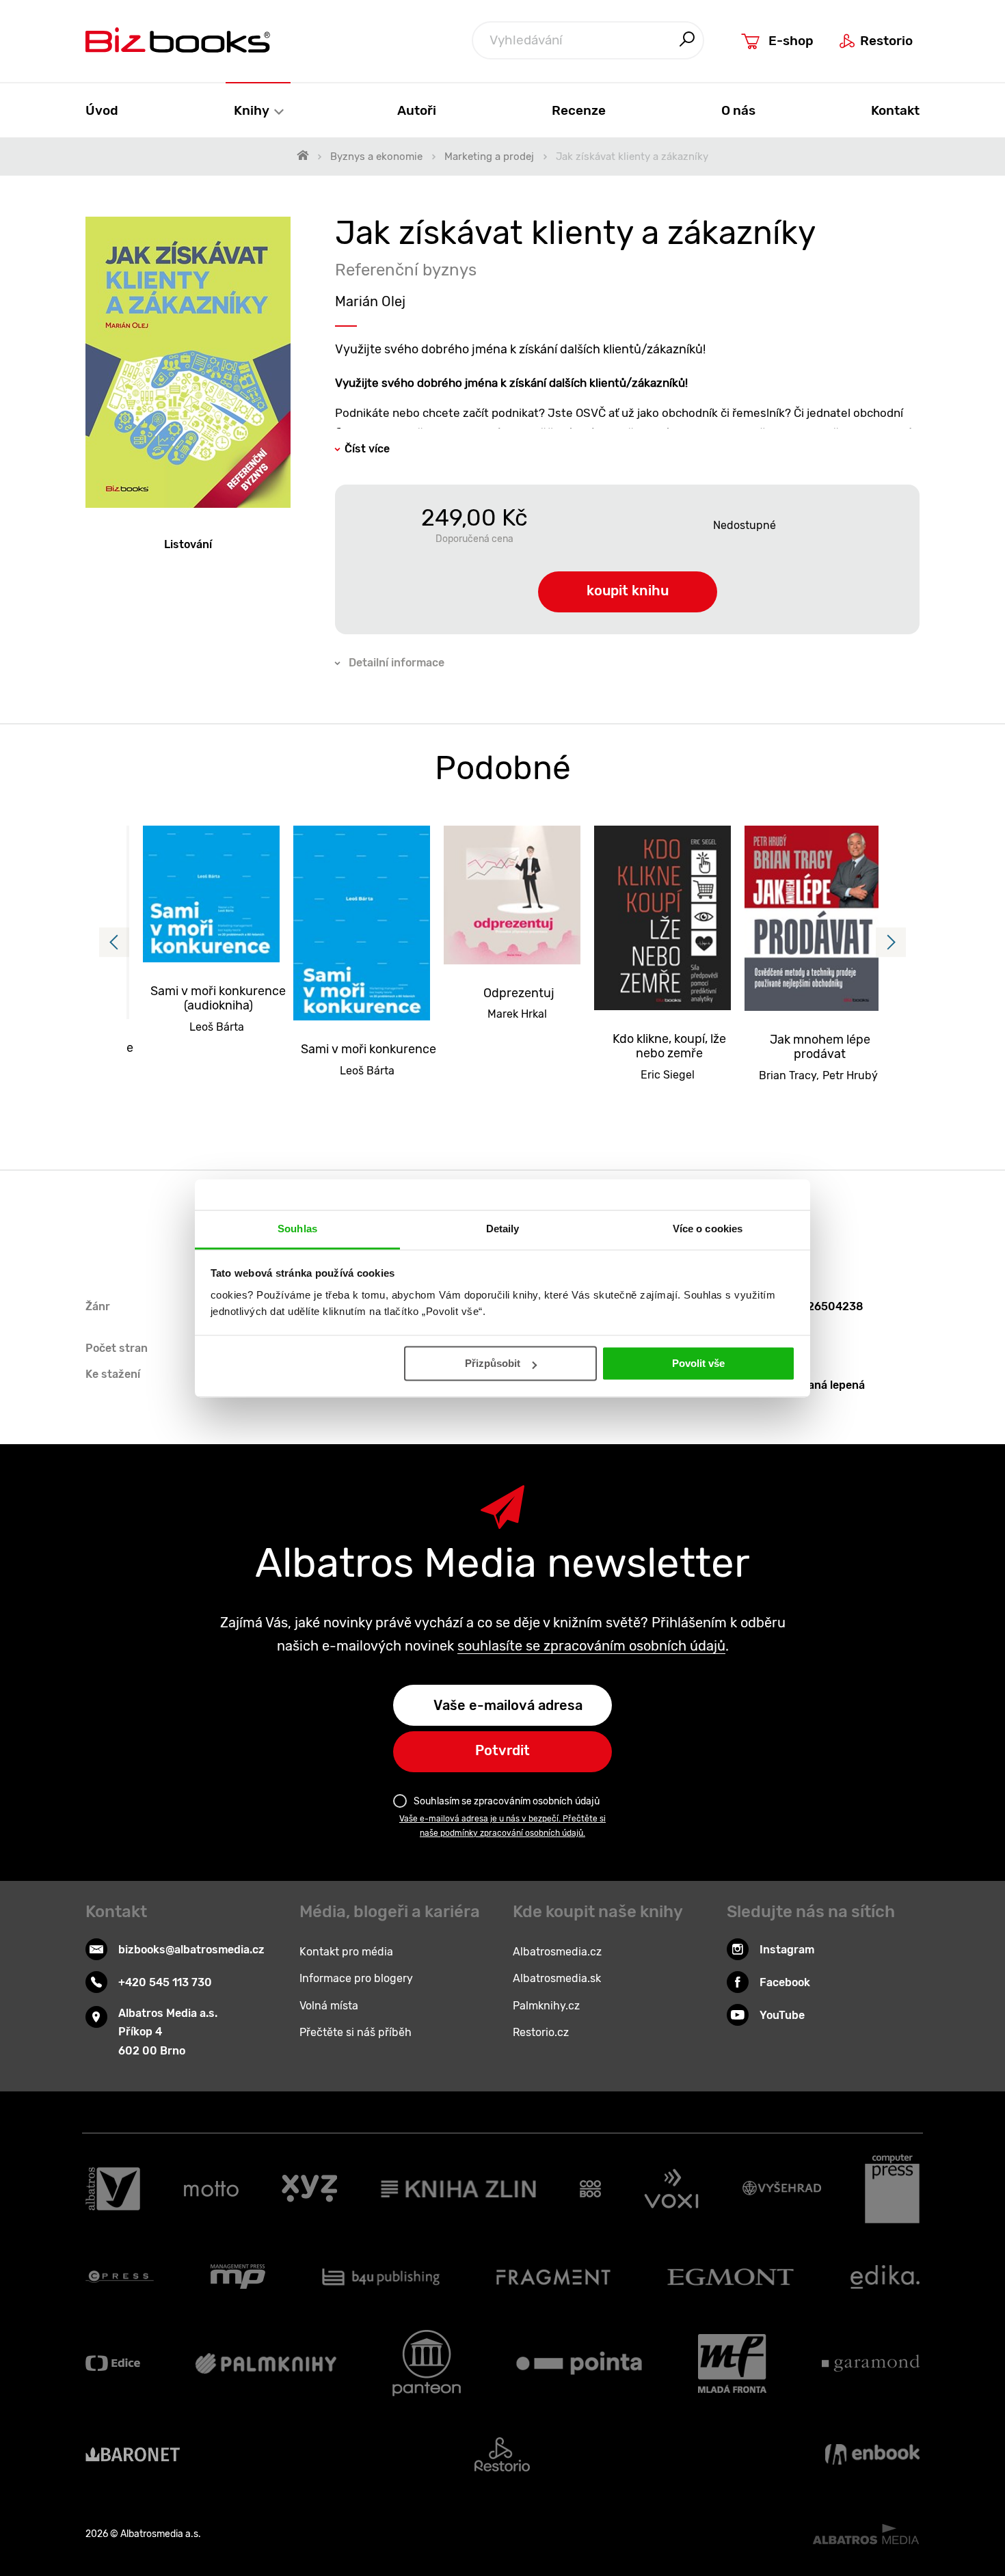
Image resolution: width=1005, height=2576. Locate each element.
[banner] (178, 40)
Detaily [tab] (503, 1229)
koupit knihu (628, 591)
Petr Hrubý (850, 1075)
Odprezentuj (519, 993)
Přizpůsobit (493, 1363)
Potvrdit (502, 1750)
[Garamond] (871, 2363)
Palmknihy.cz (546, 2006)
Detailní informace (397, 663)
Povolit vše (698, 1363)
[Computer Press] (892, 2189)
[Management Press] (238, 2277)
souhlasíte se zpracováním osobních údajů (591, 1646)
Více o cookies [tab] (708, 1229)
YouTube (782, 2015)
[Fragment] (553, 2277)
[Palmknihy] (266, 2363)
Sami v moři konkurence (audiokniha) (218, 999)
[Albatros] (113, 2189)
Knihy (253, 110)
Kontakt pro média (346, 1952)
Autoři (417, 110)
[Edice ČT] (113, 2363)
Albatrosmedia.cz (557, 1952)
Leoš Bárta (217, 1027)
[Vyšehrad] (782, 2189)
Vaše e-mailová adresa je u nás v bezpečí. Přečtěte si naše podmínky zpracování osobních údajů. (502, 1826)
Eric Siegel (668, 1075)
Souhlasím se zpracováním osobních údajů (507, 1801)
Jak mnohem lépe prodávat (820, 1047)
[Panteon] (427, 2363)
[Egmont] (731, 2277)
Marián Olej (370, 301)
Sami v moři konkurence (368, 1049)
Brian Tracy (788, 1075)
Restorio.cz (541, 2032)
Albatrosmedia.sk (557, 1978)
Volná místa (329, 2006)
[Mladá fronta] (732, 2363)
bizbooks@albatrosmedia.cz (191, 1950)
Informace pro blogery (356, 1978)
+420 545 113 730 (165, 1982)
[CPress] (120, 2277)
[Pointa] (579, 2363)
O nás (738, 110)
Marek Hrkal (517, 1014)
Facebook (785, 1982)
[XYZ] (309, 2189)
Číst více (367, 449)
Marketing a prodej (489, 157)
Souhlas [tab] (297, 1229)
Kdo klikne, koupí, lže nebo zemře (669, 1047)
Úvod (102, 110)
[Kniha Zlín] (459, 2189)
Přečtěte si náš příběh (356, 2032)
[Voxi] (671, 2189)
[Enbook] (872, 2454)
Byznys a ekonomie (376, 157)
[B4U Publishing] (381, 2277)
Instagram (787, 1950)
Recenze (579, 110)
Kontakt (895, 110)
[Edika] (885, 2277)
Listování (188, 544)
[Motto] (211, 2189)
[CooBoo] (590, 2189)
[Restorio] (502, 2454)
